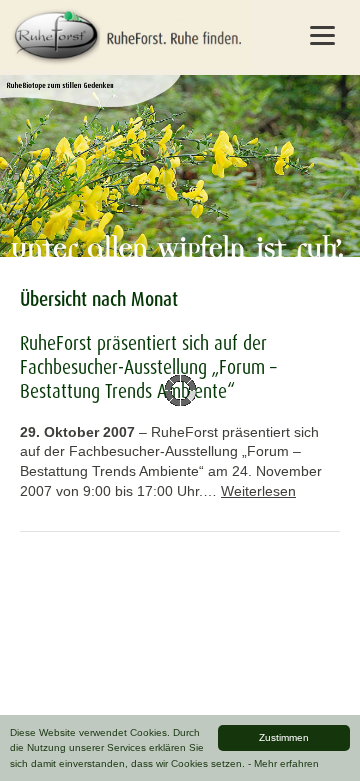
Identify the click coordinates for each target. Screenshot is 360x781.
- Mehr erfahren (283, 763)
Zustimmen (284, 737)
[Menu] (322, 35)
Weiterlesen (258, 491)
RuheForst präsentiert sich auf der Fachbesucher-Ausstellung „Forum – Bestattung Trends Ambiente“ (148, 367)
